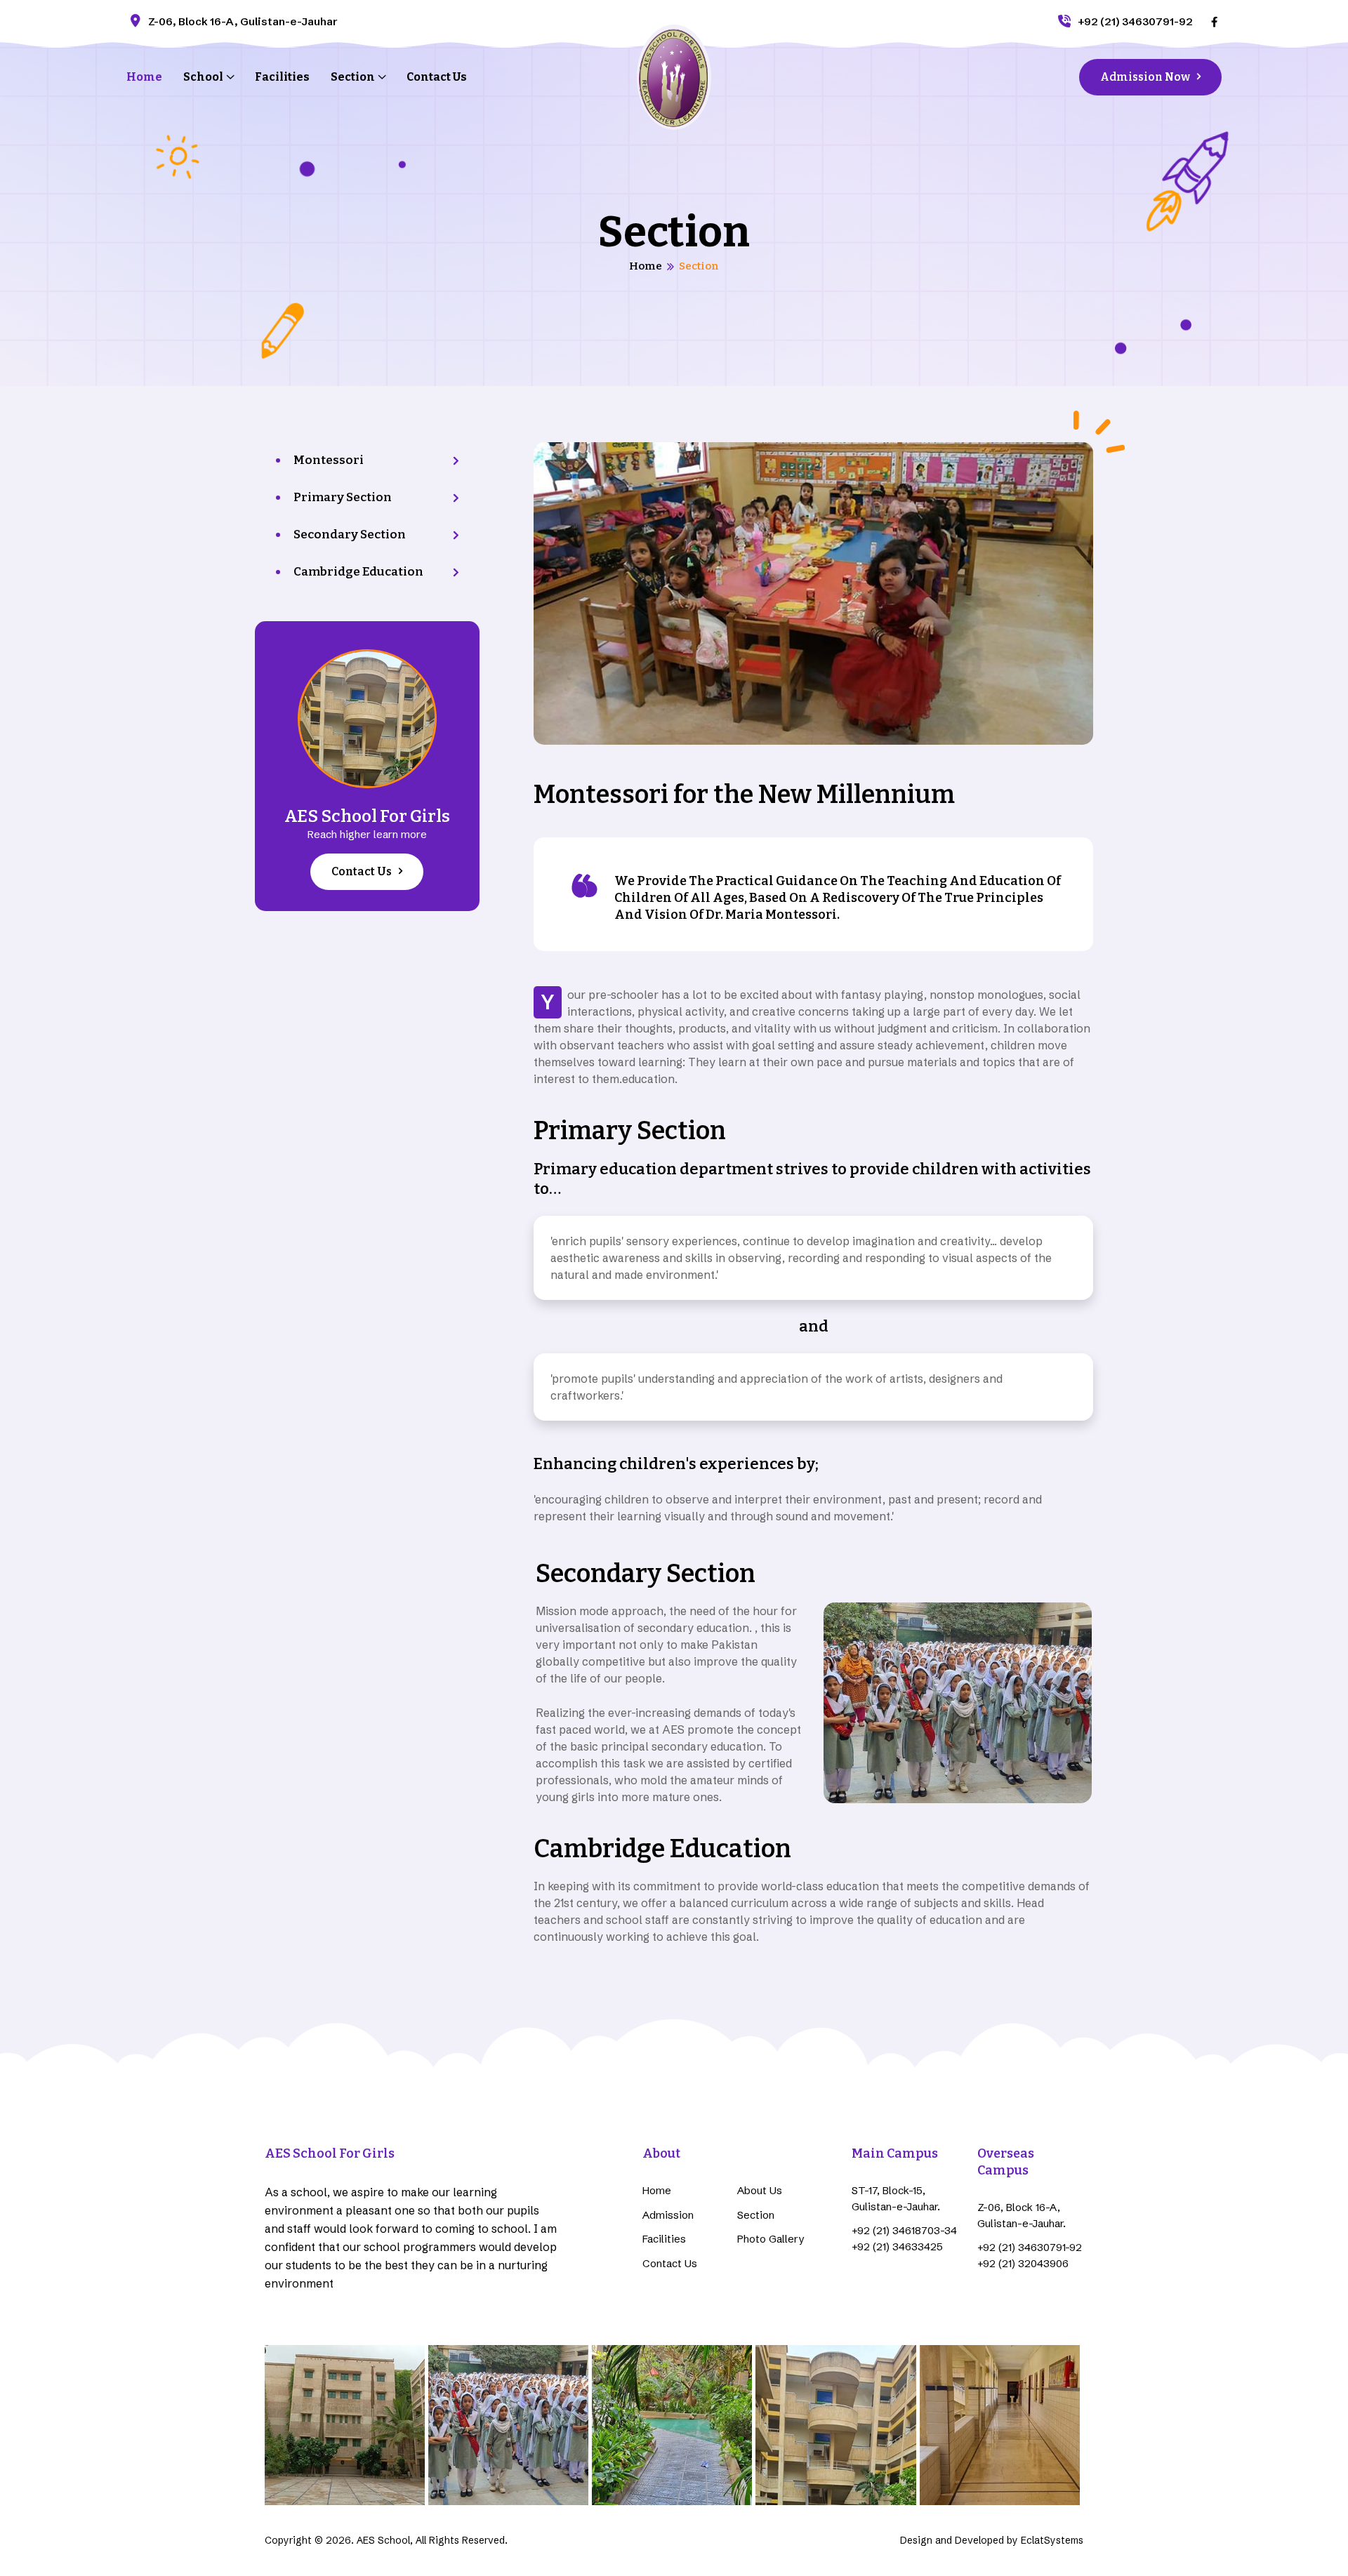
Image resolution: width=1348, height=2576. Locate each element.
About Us (760, 2190)
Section (353, 77)
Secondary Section (350, 535)
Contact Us (437, 77)
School (203, 77)
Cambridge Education (358, 572)
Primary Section (343, 497)
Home (144, 77)
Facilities (282, 77)
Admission (668, 2215)
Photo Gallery (771, 2239)
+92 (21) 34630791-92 (1135, 21)
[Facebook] (1214, 21)
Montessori (329, 460)
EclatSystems (1052, 2540)
